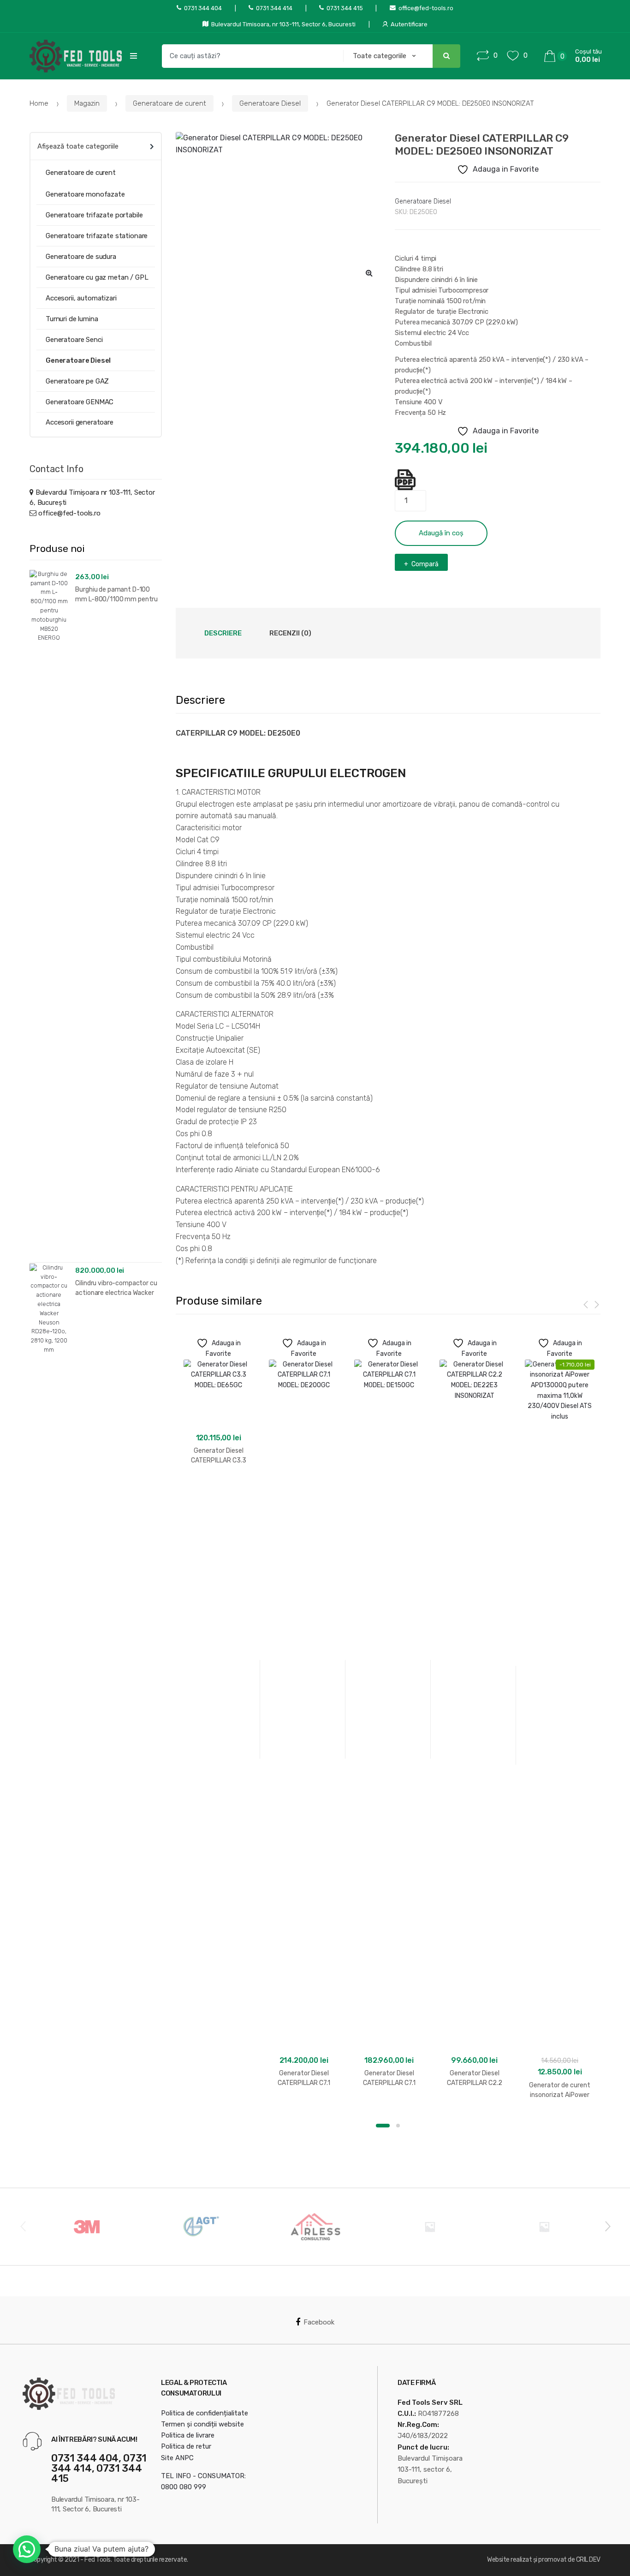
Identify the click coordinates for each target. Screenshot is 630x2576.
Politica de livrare (188, 2435)
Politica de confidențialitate (205, 2413)
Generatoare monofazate (85, 194)
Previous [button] (23, 2226)
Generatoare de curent (169, 103)
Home (39, 103)
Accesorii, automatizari (81, 298)
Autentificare (409, 24)
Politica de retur (186, 2446)
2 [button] (398, 2126)
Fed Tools (98, 2560)
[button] (369, 273)
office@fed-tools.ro (426, 8)
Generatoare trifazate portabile (94, 215)
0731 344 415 (345, 8)
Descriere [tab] (223, 633)
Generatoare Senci (74, 340)
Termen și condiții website (202, 2424)
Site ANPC (177, 2458)
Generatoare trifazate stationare (97, 236)
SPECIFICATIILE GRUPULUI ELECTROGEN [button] (291, 773)
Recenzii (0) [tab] (290, 633)
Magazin (87, 103)
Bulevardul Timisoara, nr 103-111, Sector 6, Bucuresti (283, 24)
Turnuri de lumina (72, 319)
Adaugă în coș (441, 533)
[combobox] (250, 56)
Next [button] (607, 2226)
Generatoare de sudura (81, 257)
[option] (279, 208)
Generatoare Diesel (270, 103)
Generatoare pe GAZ (77, 381)
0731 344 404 (203, 8)
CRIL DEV (588, 2560)
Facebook (319, 2322)
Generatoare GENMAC (80, 402)
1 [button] (383, 2126)
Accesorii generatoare (80, 422)
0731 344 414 (274, 8)
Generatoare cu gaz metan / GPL (97, 277)
